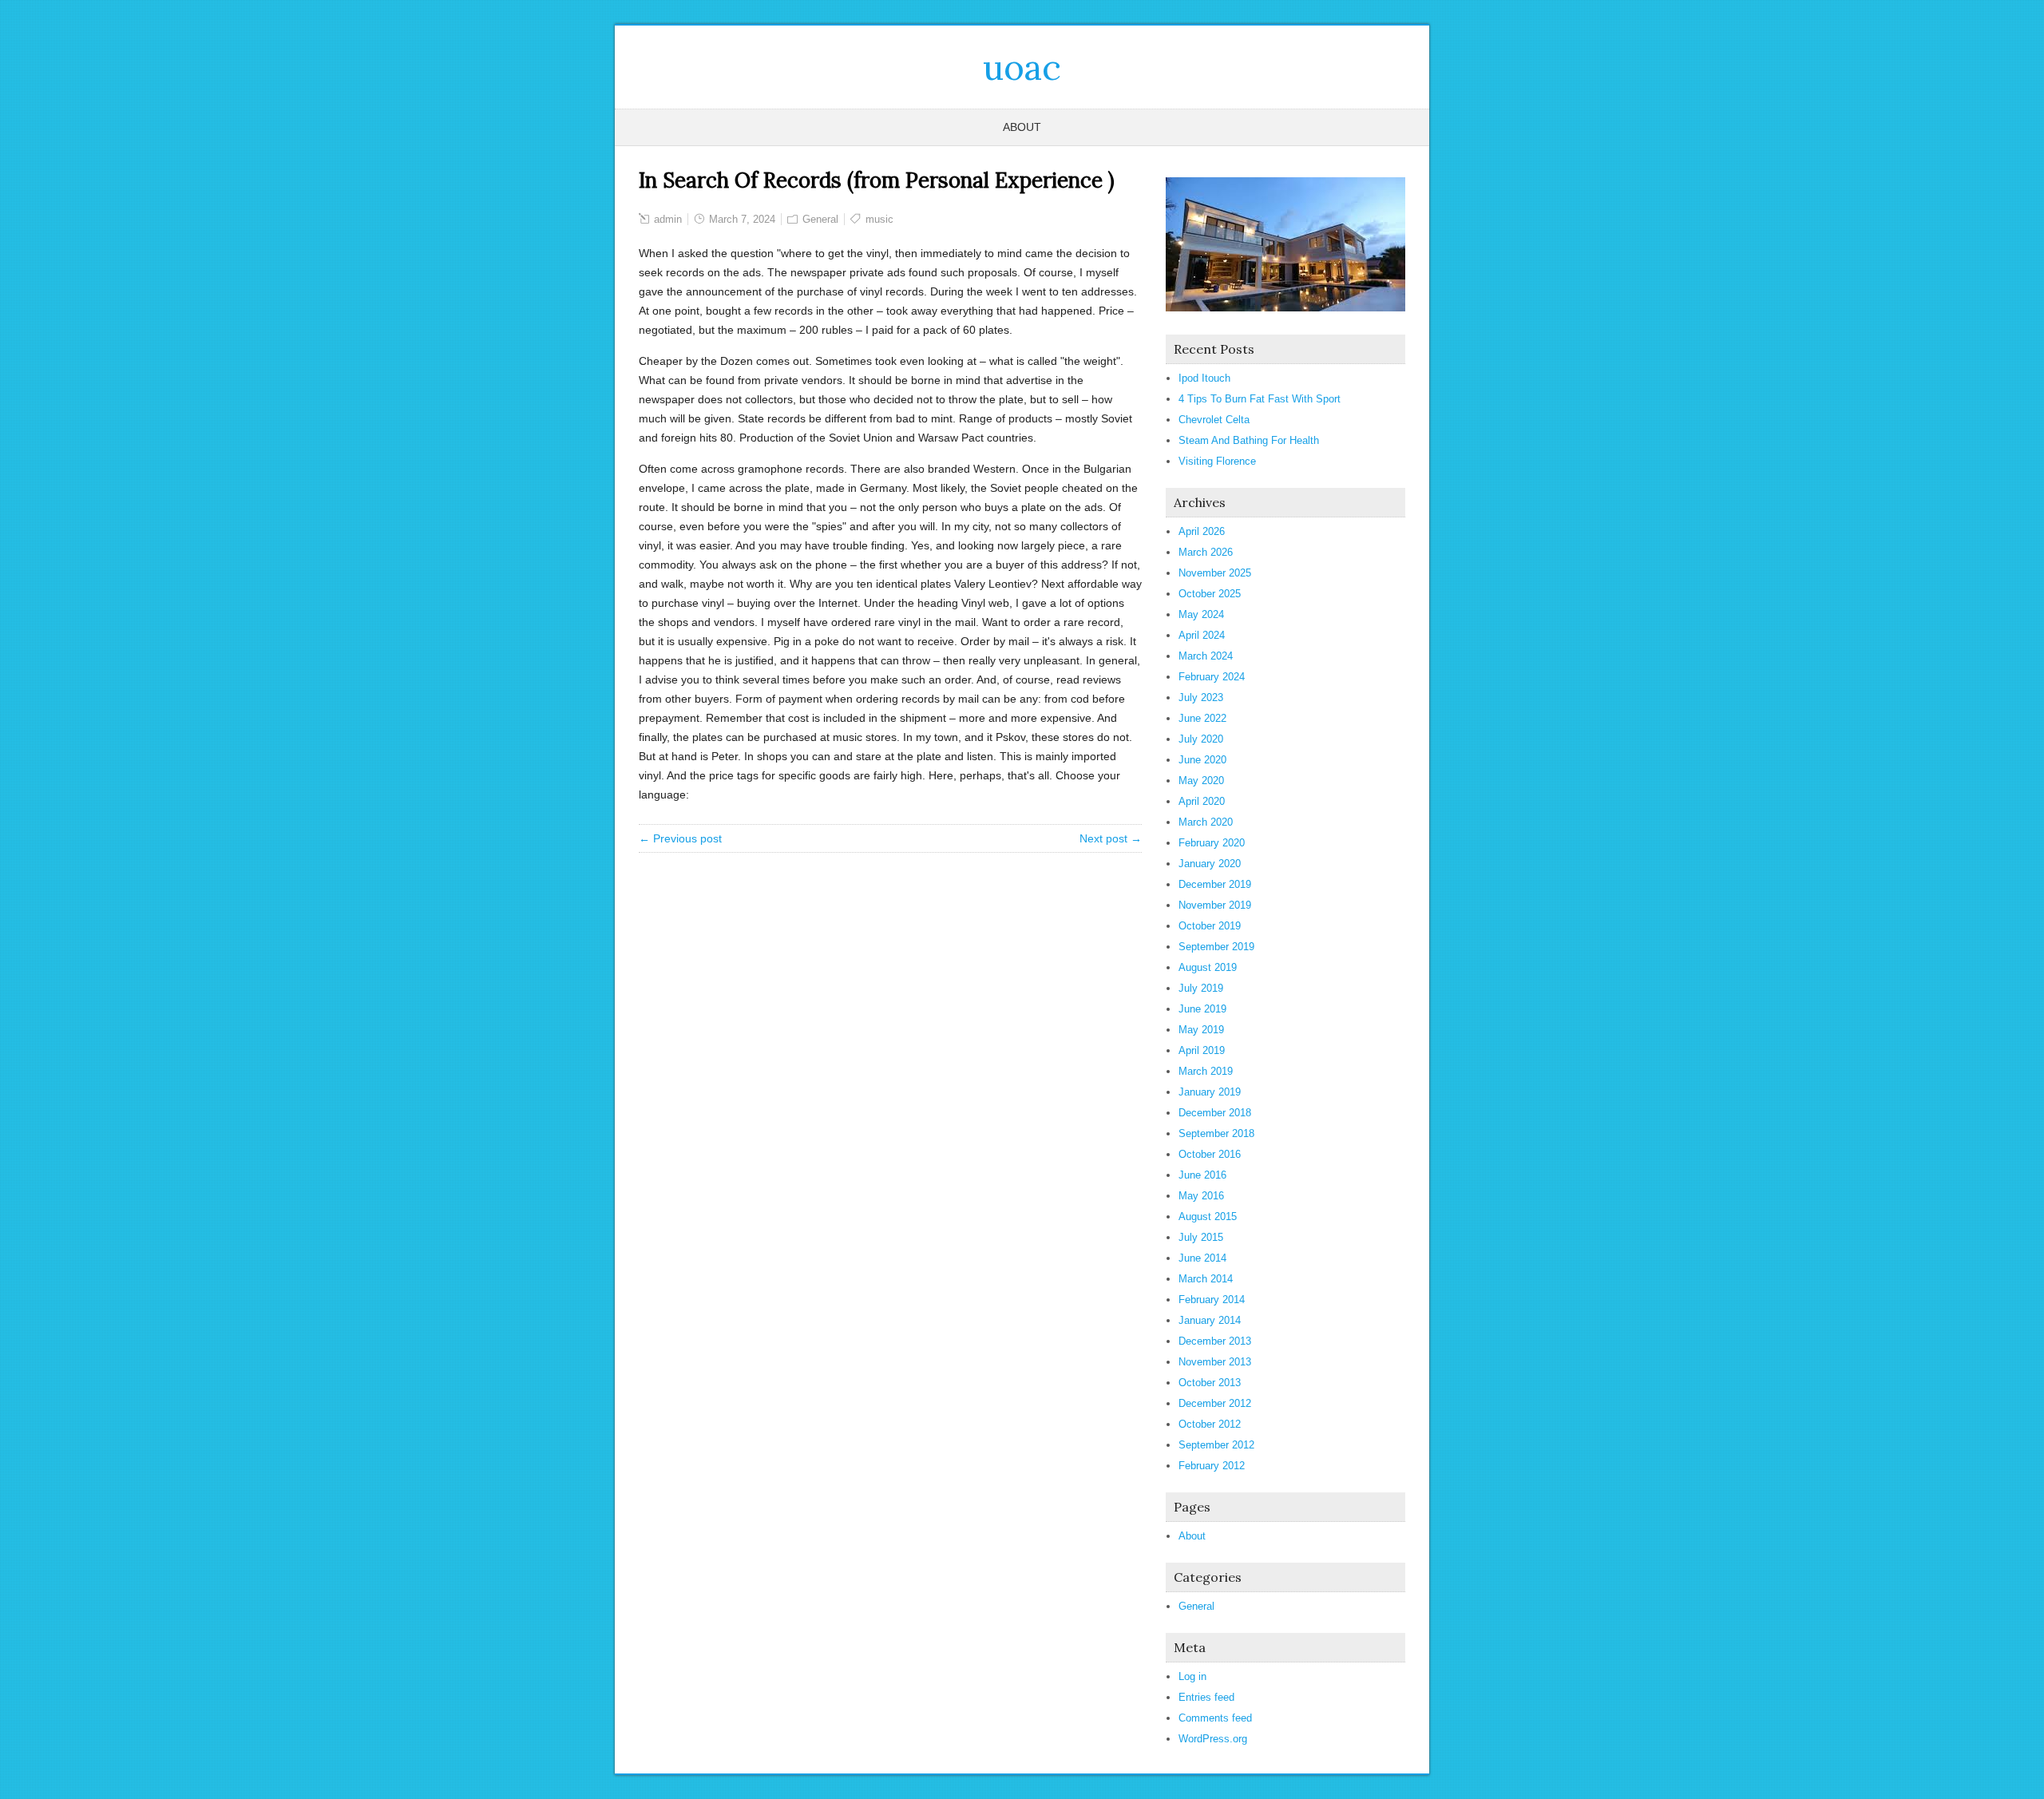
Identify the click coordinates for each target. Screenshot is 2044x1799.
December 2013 (1215, 1341)
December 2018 (1215, 1113)
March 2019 (1206, 1071)
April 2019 (1202, 1050)
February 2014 (1212, 1300)
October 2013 (1210, 1383)
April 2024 (1202, 635)
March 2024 (1206, 656)
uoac (1022, 67)
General (820, 219)
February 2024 (1212, 677)
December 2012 (1215, 1403)
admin (668, 219)
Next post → (1111, 838)
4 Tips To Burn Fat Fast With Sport (1260, 399)
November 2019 (1215, 905)
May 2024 (1201, 614)
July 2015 (1201, 1237)
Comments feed (1215, 1718)
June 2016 (1202, 1175)
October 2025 (1210, 594)
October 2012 (1210, 1424)
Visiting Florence (1217, 461)
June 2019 (1202, 1009)
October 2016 (1210, 1154)
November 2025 (1215, 573)
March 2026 (1206, 552)
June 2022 (1202, 718)
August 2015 (1208, 1217)
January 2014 (1210, 1320)
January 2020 (1210, 864)
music (879, 219)
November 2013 (1215, 1362)
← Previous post (680, 838)
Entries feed (1206, 1697)
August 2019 (1208, 967)
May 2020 (1201, 781)
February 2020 (1212, 843)
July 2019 (1201, 988)
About (1022, 127)
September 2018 (1216, 1133)
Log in (1192, 1676)
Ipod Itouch (1204, 378)
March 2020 (1206, 822)
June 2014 (1202, 1258)
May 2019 (1201, 1030)
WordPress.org (1213, 1739)
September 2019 (1216, 947)
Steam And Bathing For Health (1249, 440)
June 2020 (1202, 760)
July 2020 (1201, 739)
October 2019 (1210, 926)
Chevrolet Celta (1214, 420)
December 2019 (1215, 884)
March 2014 (1206, 1279)
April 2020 (1202, 801)
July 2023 (1201, 697)
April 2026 (1202, 531)
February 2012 (1212, 1466)
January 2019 (1210, 1092)
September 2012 (1216, 1445)
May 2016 (1201, 1196)
